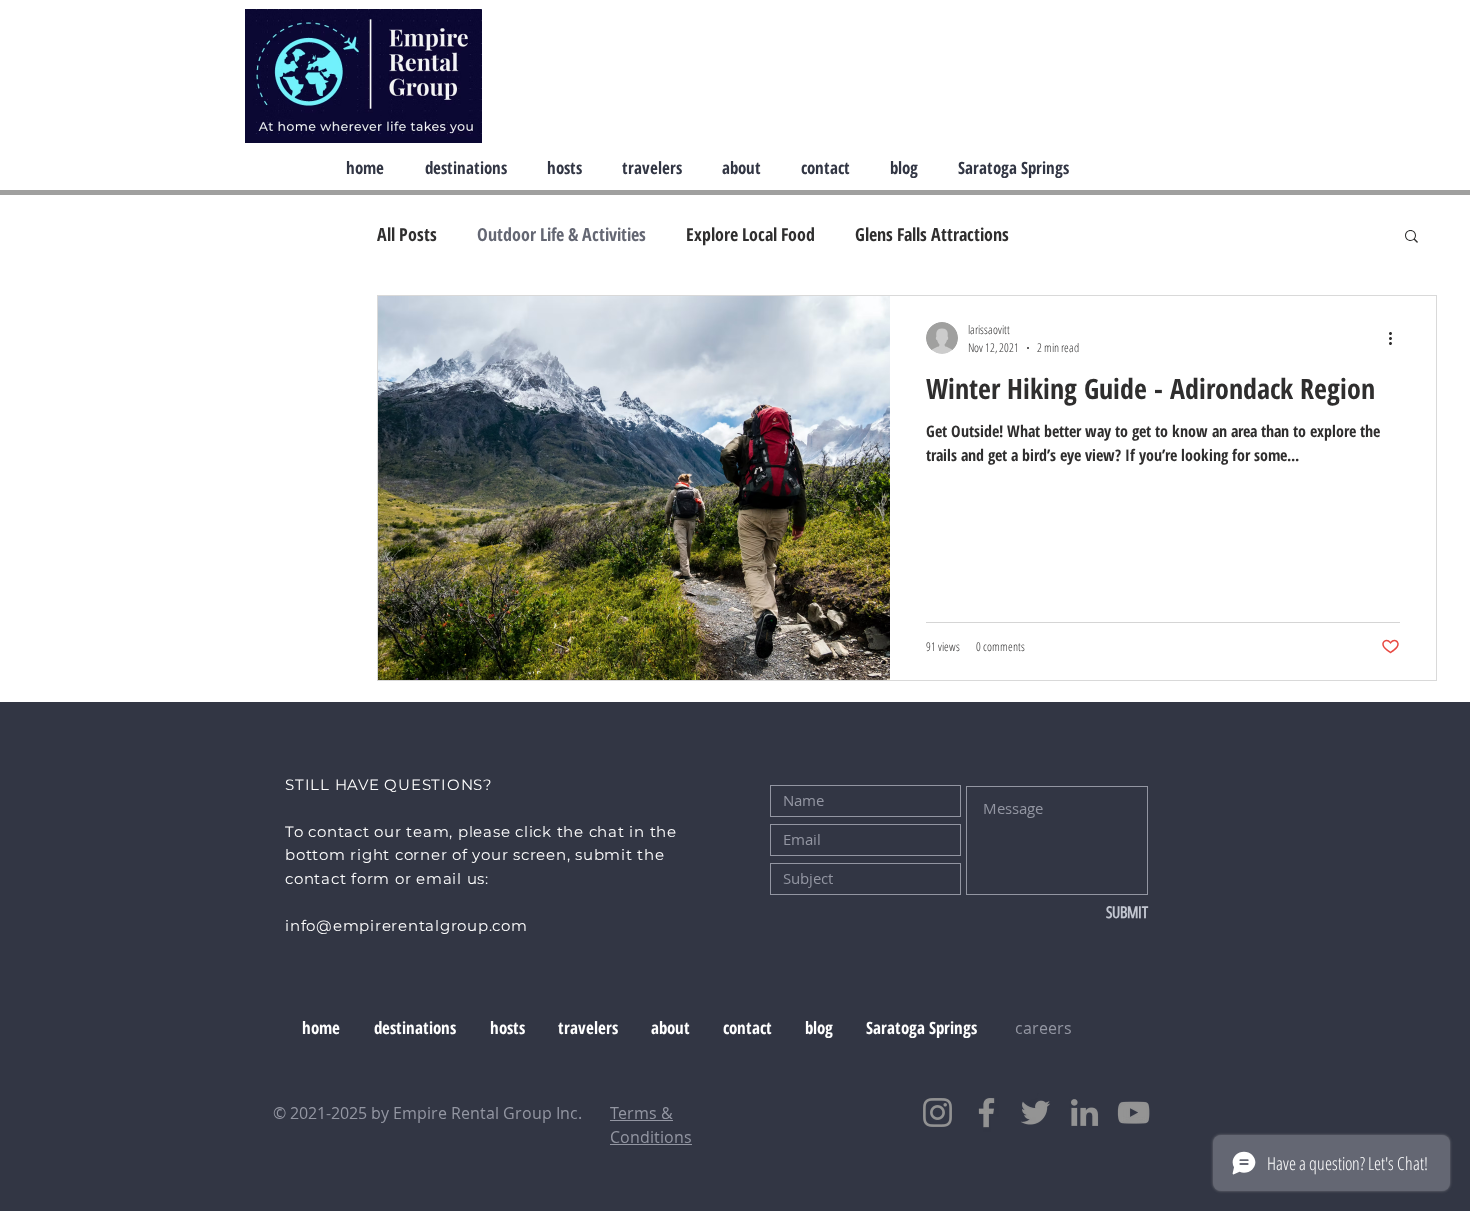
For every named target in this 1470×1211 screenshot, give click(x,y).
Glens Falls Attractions (932, 234)
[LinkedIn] (1084, 1112)
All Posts (407, 234)
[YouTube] (1133, 1112)
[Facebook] (986, 1112)
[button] (1411, 237)
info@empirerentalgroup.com (406, 925)
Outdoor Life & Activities (561, 234)
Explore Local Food (750, 234)
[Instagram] (937, 1112)
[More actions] (1397, 338)
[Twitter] (1035, 1112)
